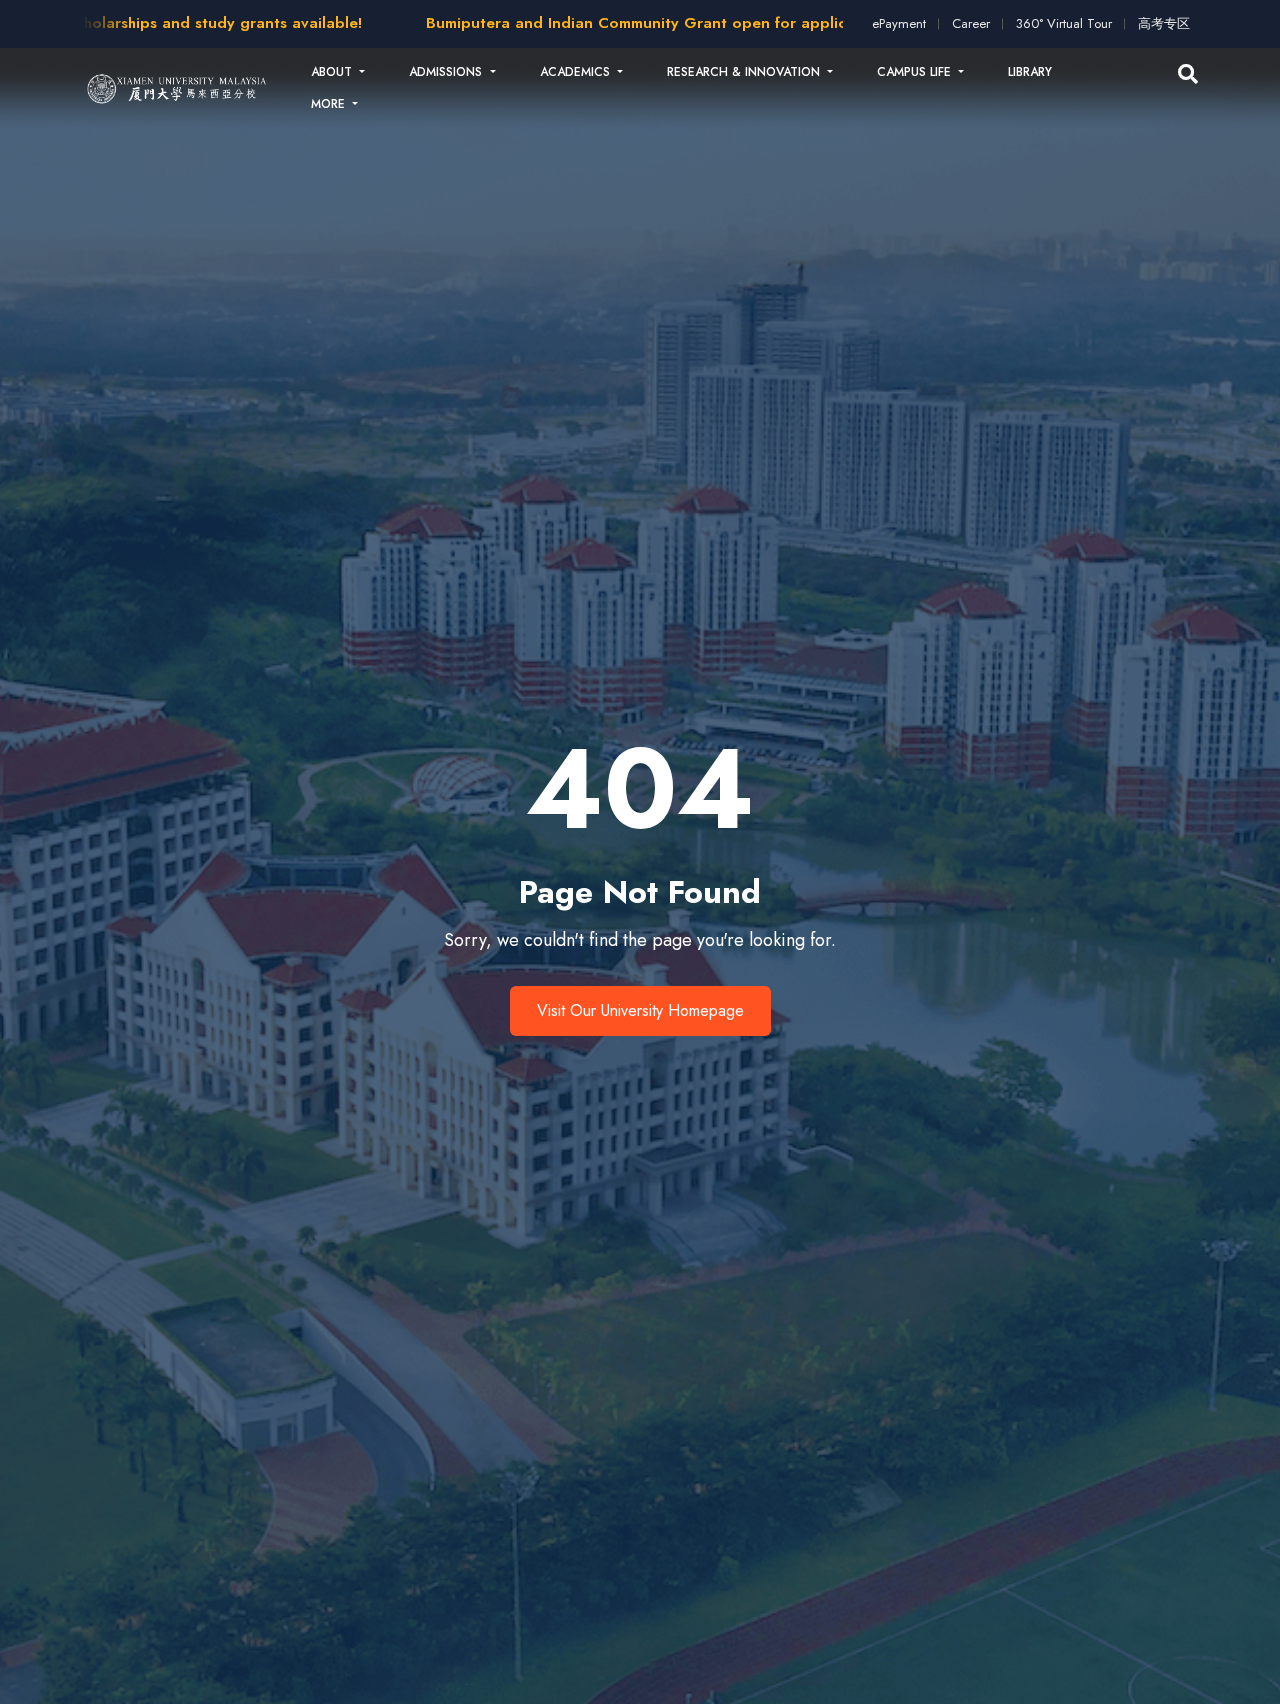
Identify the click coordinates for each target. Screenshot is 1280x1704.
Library (1030, 72)
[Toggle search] (1188, 75)
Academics (577, 72)
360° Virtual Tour (1064, 23)
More (330, 104)
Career (971, 23)
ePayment (899, 23)
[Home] (177, 88)
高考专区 (1164, 23)
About (333, 72)
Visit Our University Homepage (640, 1010)
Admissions (447, 72)
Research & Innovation (745, 72)
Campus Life (916, 72)
